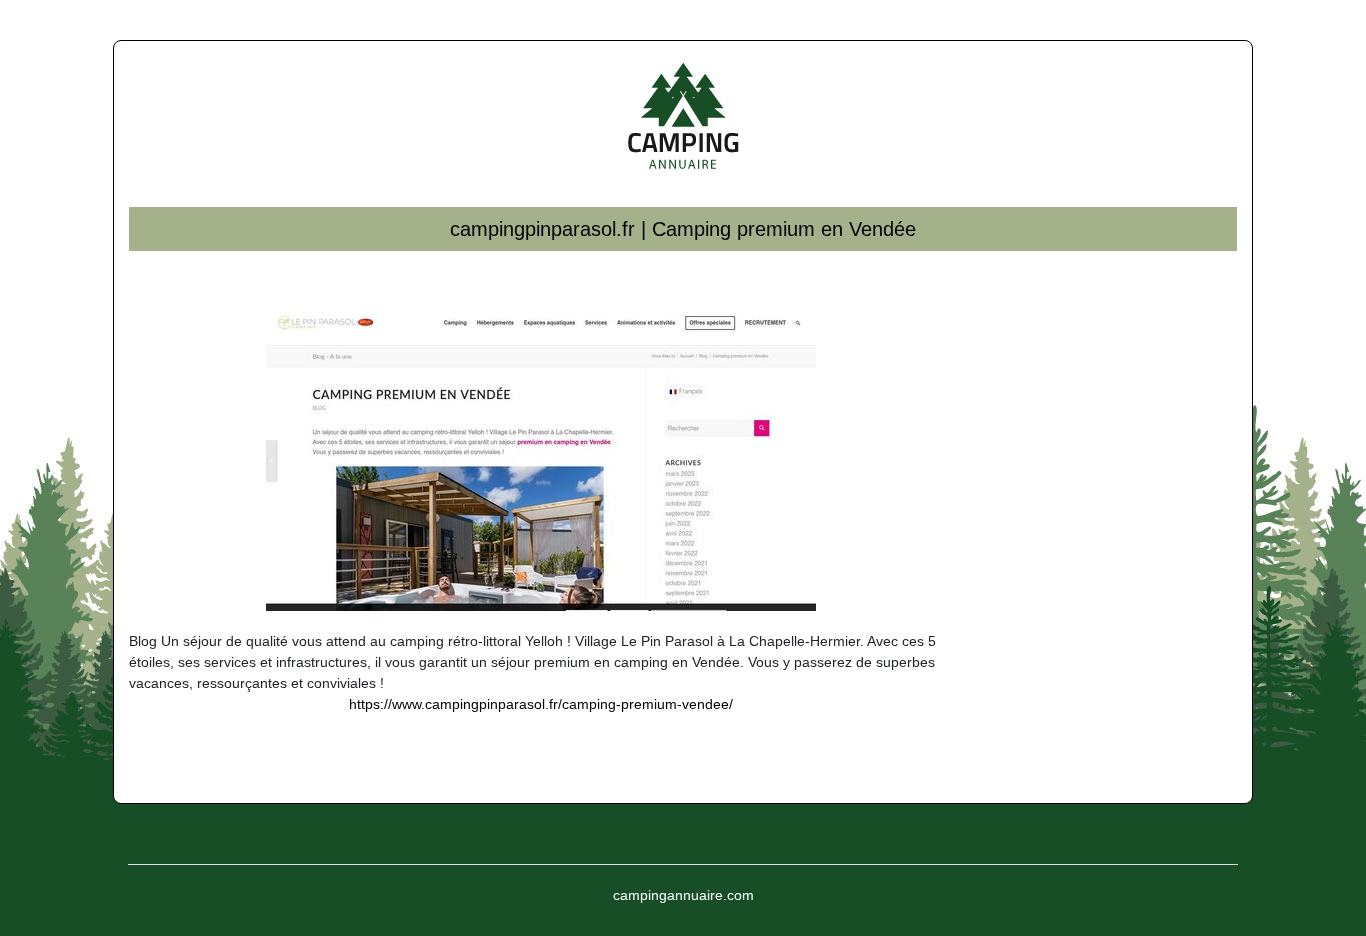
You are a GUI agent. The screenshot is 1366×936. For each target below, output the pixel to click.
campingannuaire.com (683, 895)
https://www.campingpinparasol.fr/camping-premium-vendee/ (541, 704)
